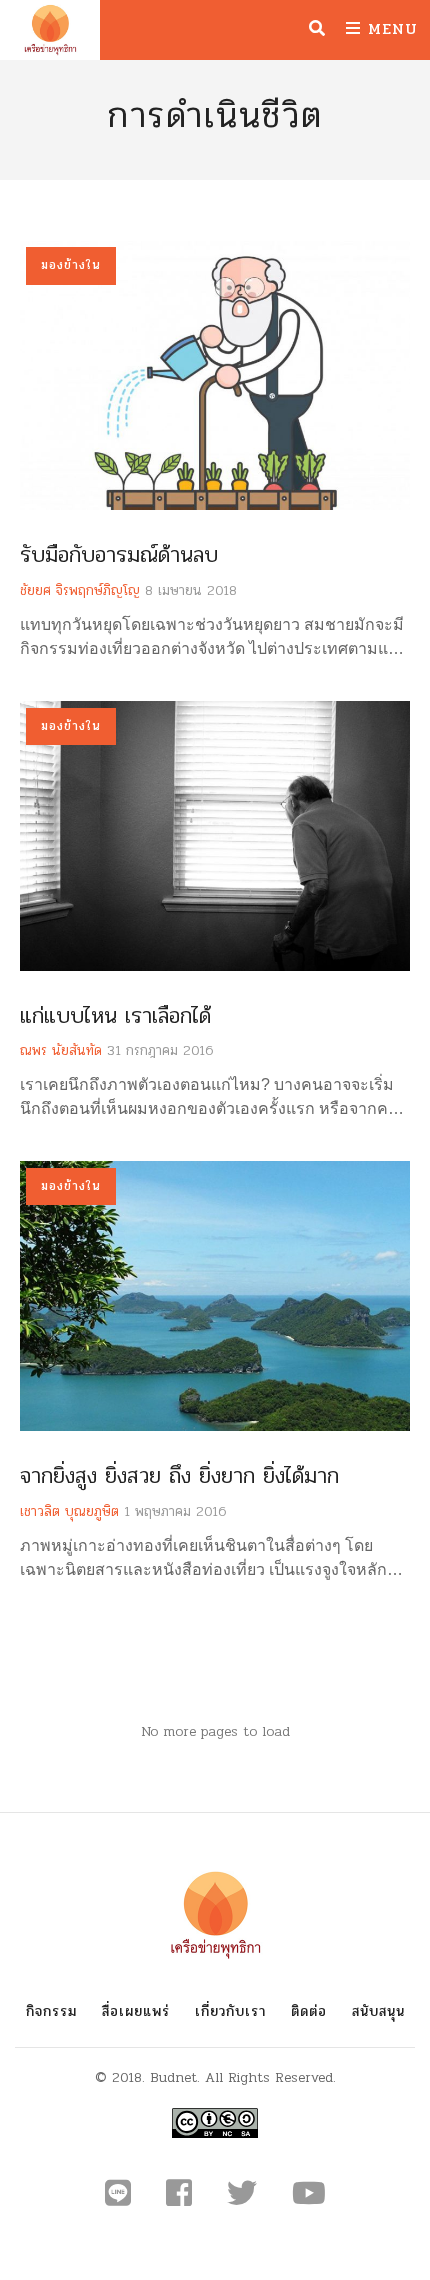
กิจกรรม (51, 2011)
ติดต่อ (309, 2011)
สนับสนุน (378, 2011)
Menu (389, 28)
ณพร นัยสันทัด (61, 1050)
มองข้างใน (71, 265)
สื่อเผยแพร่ (136, 2011)
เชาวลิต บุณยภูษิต (69, 1511)
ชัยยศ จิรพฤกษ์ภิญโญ (80, 590)
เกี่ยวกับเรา (230, 2011)
